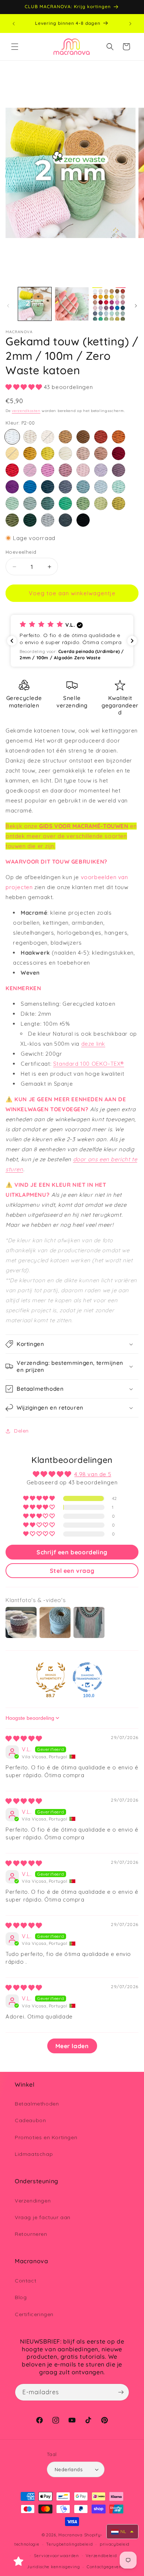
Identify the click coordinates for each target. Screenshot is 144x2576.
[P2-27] (119, 487)
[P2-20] (119, 470)
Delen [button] (21, 1431)
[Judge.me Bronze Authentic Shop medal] (51, 1677)
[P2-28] (12, 503)
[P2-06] (119, 437)
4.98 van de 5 (93, 1474)
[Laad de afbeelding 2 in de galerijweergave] (72, 304)
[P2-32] (83, 503)
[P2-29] (30, 503)
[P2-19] (101, 470)
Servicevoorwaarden (56, 2556)
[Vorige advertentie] (14, 24)
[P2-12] (101, 453)
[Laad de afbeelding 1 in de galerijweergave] (35, 304)
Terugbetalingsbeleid (69, 2544)
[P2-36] (30, 520)
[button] (15, 47)
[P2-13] (119, 453)
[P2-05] (101, 437)
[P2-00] (12, 437)
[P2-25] (83, 487)
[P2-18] (83, 470)
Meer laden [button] (72, 2046)
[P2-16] (48, 470)
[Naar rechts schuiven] (136, 306)
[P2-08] (30, 453)
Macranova (70, 2535)
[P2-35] (12, 520)
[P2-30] (48, 503)
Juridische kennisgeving (53, 2567)
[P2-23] (48, 487)
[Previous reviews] (12, 641)
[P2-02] (48, 437)
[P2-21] (12, 487)
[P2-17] (65, 470)
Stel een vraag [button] (72, 1571)
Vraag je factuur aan (43, 2217)
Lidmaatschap (34, 2154)
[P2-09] (48, 453)
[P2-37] (48, 520)
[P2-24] (65, 487)
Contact (25, 2281)
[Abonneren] (121, 2392)
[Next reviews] (132, 641)
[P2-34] (119, 503)
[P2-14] (12, 470)
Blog (21, 2297)
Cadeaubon (30, 2120)
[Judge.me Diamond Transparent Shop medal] (88, 1677)
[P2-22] (30, 487)
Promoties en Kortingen (46, 2137)
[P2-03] (65, 437)
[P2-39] (83, 520)
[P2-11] (83, 453)
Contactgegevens (105, 2567)
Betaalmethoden (37, 2104)
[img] (24, 1738)
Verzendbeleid (101, 2556)
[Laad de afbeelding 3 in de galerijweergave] (109, 304)
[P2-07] (12, 453)
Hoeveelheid (21, 552)
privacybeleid (115, 2544)
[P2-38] (65, 520)
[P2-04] (83, 437)
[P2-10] (65, 453)
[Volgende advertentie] (130, 24)
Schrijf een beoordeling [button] (72, 1552)
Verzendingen (33, 2201)
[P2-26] (101, 487)
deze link (93, 1044)
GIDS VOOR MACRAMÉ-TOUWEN (84, 826)
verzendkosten (26, 411)
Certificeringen (34, 2314)
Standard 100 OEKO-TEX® (89, 1064)
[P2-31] (65, 503)
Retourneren (31, 2234)
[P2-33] (101, 503)
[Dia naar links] (8, 306)
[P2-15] (30, 470)
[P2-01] (30, 437)
